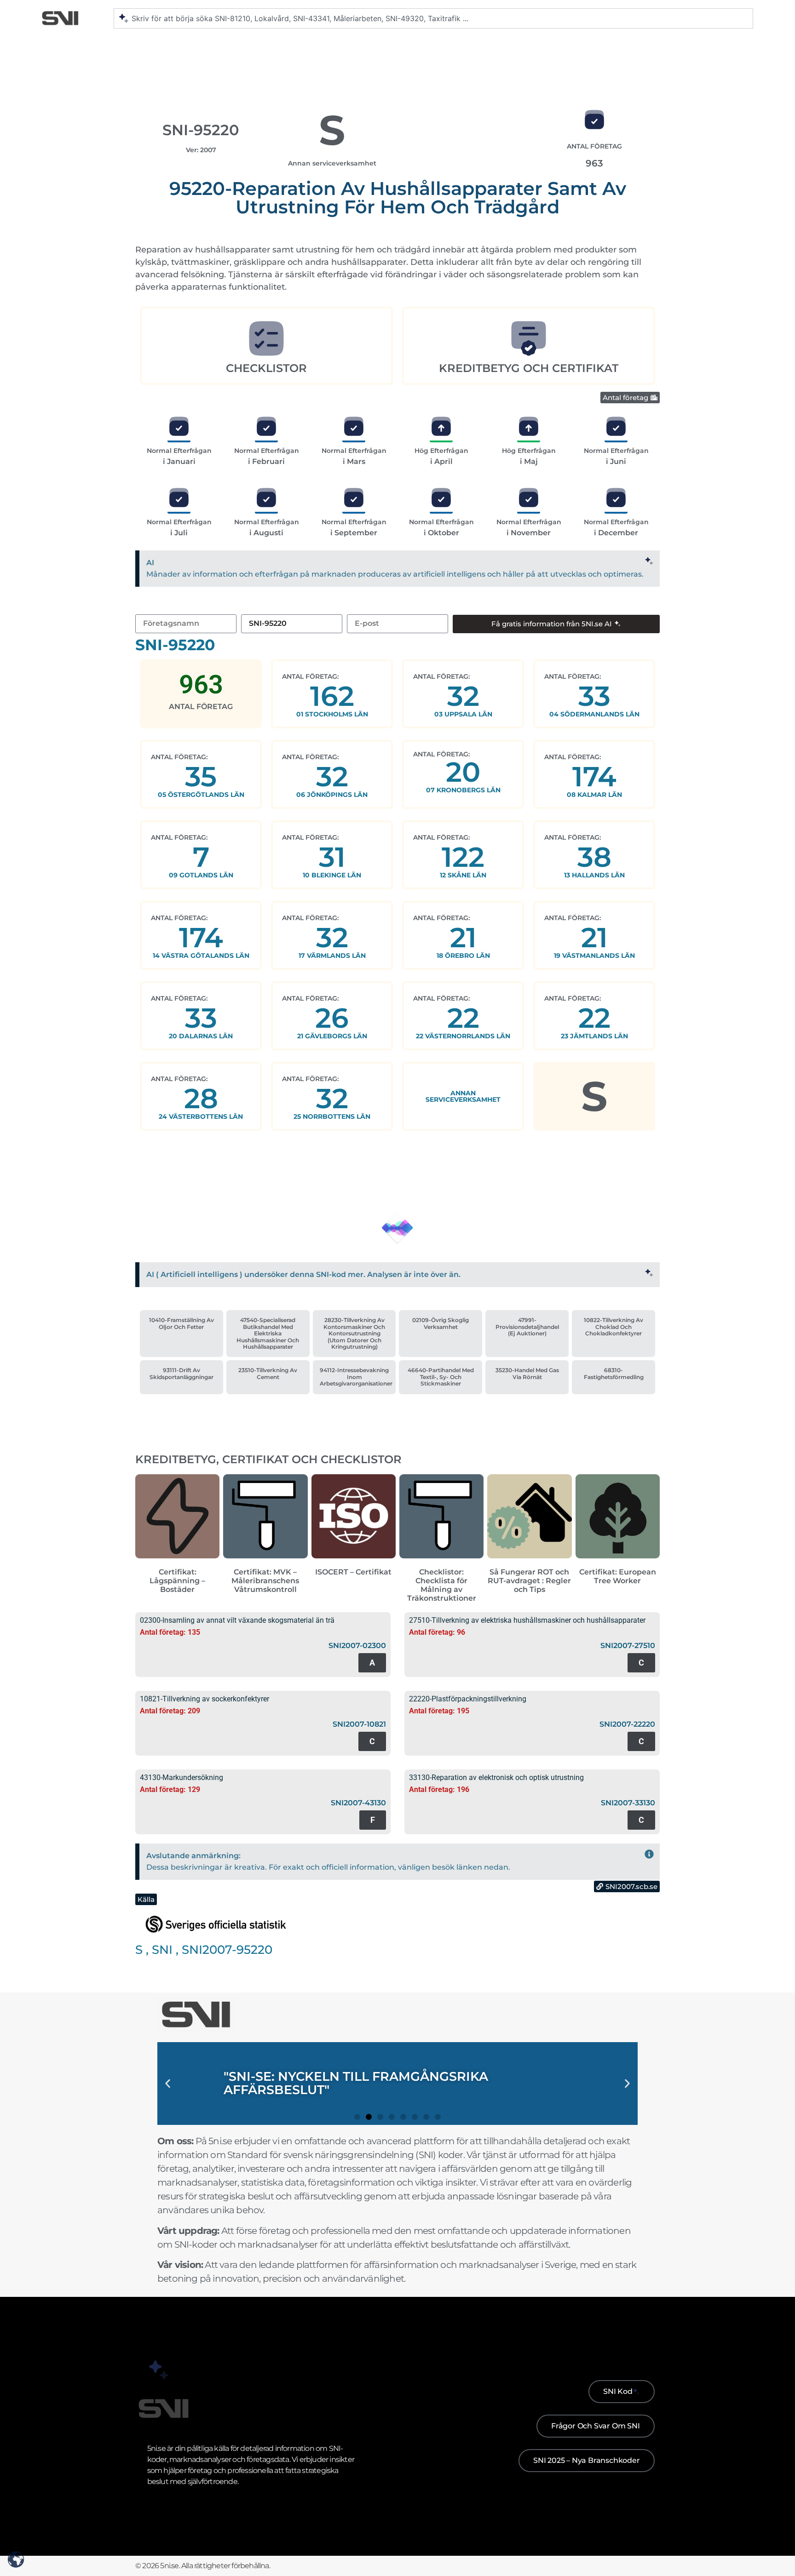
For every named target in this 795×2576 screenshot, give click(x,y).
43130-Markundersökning (181, 1777)
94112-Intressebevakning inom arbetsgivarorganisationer (356, 1377)
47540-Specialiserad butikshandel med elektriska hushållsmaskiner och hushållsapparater (268, 1333)
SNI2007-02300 (357, 1646)
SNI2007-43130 (358, 1803)
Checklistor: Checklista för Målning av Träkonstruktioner (442, 1585)
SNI (162, 1950)
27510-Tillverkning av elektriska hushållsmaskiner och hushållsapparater (527, 1620)
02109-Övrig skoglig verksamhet (441, 1323)
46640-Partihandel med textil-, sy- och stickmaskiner (441, 1377)
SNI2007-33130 (628, 1803)
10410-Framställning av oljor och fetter (181, 1323)
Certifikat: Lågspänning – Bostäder (177, 1581)
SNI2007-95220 (227, 1950)
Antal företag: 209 (170, 1711)
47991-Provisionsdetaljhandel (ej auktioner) (527, 1327)
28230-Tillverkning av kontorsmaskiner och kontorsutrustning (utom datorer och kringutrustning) (354, 1333)
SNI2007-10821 (359, 1724)
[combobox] (433, 18)
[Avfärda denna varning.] (649, 562)
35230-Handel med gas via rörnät (527, 1373)
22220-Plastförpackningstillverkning (468, 1699)
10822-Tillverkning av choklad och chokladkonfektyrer (614, 1327)
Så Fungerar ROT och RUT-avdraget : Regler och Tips (529, 1581)
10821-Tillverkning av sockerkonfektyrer (205, 1699)
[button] (168, 2084)
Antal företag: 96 (437, 1632)
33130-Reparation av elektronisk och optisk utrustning (496, 1777)
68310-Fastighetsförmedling (614, 1373)
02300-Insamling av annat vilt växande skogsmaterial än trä (237, 1620)
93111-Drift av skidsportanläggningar (181, 1373)
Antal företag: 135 (170, 1632)
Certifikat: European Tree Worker (618, 1576)
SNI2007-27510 (628, 1646)
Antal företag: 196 (439, 1789)
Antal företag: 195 (439, 1711)
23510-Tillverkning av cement (268, 1373)
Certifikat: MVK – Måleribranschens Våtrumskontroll (265, 1581)
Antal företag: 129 (170, 1789)
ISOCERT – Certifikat (353, 1572)
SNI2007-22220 (627, 1724)
